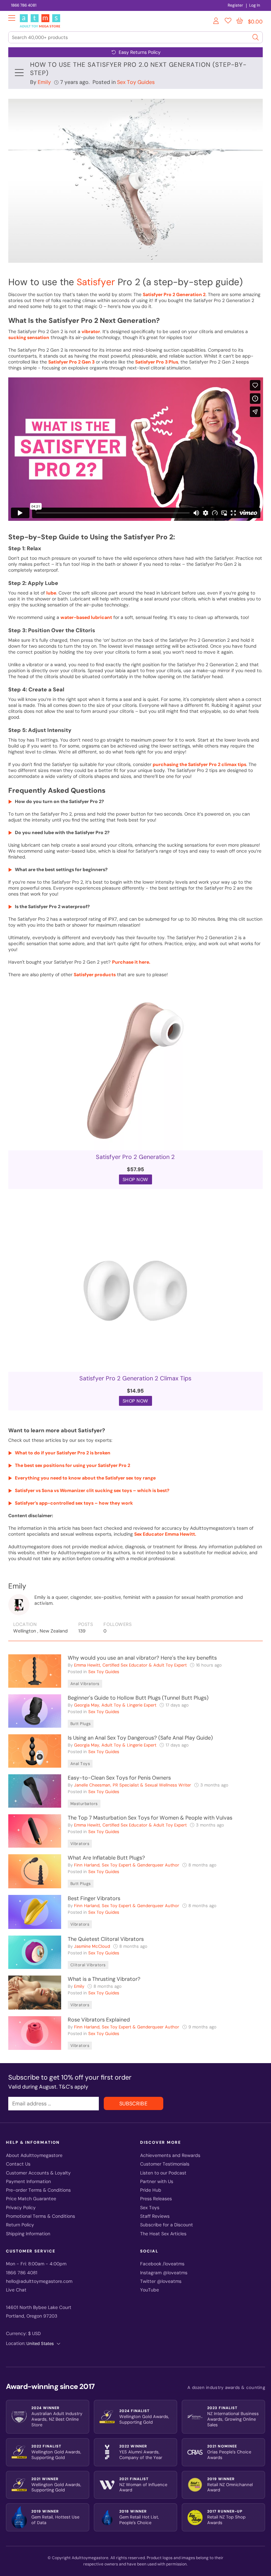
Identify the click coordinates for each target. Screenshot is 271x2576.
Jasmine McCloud (92, 1946)
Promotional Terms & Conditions (40, 2216)
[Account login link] (216, 22)
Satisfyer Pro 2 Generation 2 (174, 294)
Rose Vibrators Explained (99, 2020)
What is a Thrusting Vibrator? (104, 1979)
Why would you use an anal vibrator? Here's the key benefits (142, 1658)
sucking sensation (29, 337)
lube (51, 593)
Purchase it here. (131, 962)
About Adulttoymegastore (34, 2155)
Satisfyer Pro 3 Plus (157, 362)
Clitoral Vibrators (88, 1965)
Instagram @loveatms (164, 2273)
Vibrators (80, 1844)
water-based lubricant (86, 617)
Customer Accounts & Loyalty (38, 2173)
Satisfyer (96, 282)
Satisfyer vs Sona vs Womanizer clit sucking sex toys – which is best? (92, 1490)
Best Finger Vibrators (94, 1898)
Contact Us (18, 2164)
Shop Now (135, 1179)
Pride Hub (151, 2190)
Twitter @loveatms (161, 2281)
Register (235, 5)
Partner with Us (157, 2182)
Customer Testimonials (165, 2164)
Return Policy (20, 2225)
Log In (255, 5)
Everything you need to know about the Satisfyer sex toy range (85, 1478)
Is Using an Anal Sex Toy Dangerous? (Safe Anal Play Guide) (140, 1738)
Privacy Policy (21, 2208)
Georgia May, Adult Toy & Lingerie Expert (115, 1705)
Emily (44, 82)
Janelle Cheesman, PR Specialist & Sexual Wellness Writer (133, 1785)
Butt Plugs (81, 1724)
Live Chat (16, 2290)
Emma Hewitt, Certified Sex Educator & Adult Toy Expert (130, 1665)
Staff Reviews (155, 2216)
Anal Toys (80, 1764)
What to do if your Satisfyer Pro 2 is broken (63, 1453)
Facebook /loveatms (162, 2264)
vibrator (91, 331)
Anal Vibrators (85, 1684)
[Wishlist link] (228, 22)
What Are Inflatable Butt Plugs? (106, 1858)
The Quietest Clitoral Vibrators (106, 1939)
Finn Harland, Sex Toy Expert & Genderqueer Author (127, 1865)
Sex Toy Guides (136, 82)
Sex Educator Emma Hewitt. (165, 1534)
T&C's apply (74, 2087)
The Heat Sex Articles (163, 2234)
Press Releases (156, 2199)
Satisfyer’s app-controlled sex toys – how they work (74, 1503)
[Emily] (19, 1605)
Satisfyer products (95, 975)
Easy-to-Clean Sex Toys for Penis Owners (119, 1778)
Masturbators (84, 1804)
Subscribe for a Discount (167, 2225)
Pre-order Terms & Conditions (38, 2190)
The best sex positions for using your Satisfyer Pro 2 (73, 1465)
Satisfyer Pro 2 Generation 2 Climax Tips (135, 1378)
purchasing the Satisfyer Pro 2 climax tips (199, 764)
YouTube (150, 2290)
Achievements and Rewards (170, 2155)
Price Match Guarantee (31, 2199)
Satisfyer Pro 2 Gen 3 (71, 362)
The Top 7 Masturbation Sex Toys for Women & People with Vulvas (150, 1818)
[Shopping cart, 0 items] (240, 21)
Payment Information (28, 2182)
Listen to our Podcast (163, 2173)
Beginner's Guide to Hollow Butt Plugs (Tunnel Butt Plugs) (138, 1698)
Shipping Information (28, 2234)
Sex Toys (150, 2208)
